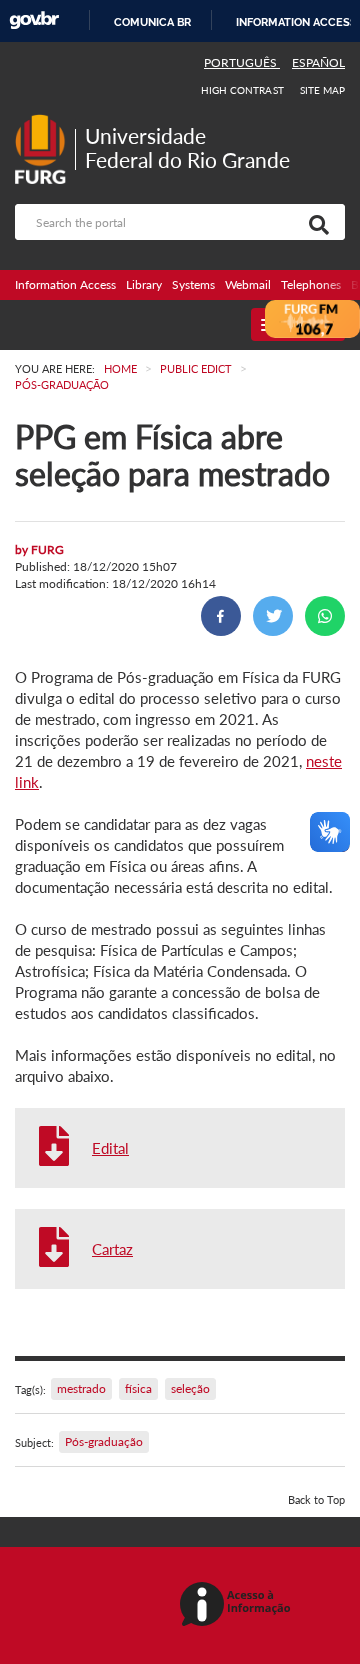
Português (242, 62)
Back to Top (316, 1499)
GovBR (34, 20)
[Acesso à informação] (238, 1605)
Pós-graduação (104, 1441)
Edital (110, 1148)
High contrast (242, 90)
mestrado (81, 1388)
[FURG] (45, 122)
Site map (322, 90)
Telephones (311, 284)
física (138, 1388)
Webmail (248, 284)
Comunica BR (152, 22)
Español (318, 62)
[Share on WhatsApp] (325, 616)
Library (144, 284)
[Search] (315, 222)
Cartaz (112, 1249)
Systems (193, 284)
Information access (296, 22)
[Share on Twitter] (273, 616)
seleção (190, 1388)
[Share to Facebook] (221, 616)
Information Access (65, 284)
